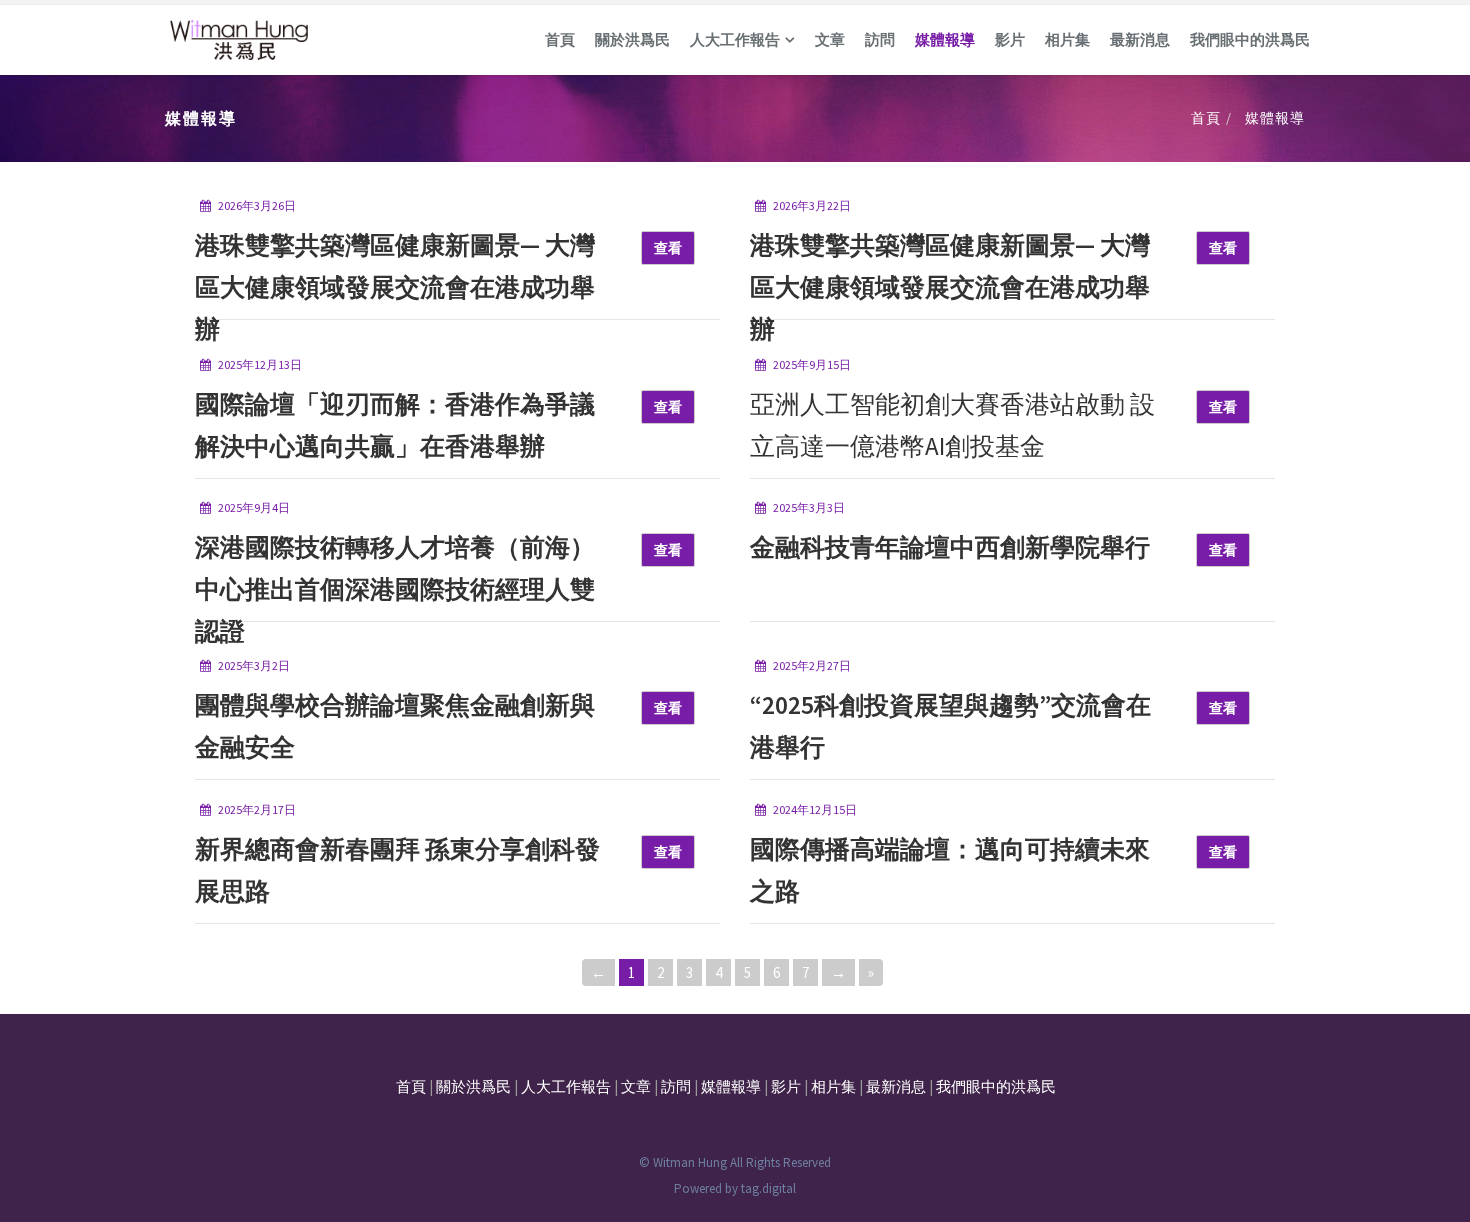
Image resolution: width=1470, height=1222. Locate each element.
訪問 (880, 39)
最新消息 (1140, 39)
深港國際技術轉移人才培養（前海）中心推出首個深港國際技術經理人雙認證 (395, 589)
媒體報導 (945, 39)
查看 (668, 248)
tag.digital (768, 1188)
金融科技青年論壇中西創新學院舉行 (950, 547)
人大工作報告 (735, 39)
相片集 (1067, 39)
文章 (830, 39)
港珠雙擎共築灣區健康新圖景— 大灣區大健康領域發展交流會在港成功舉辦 (395, 287)
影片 (1010, 39)
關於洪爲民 (632, 39)
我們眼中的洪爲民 (1250, 39)
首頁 (560, 39)
